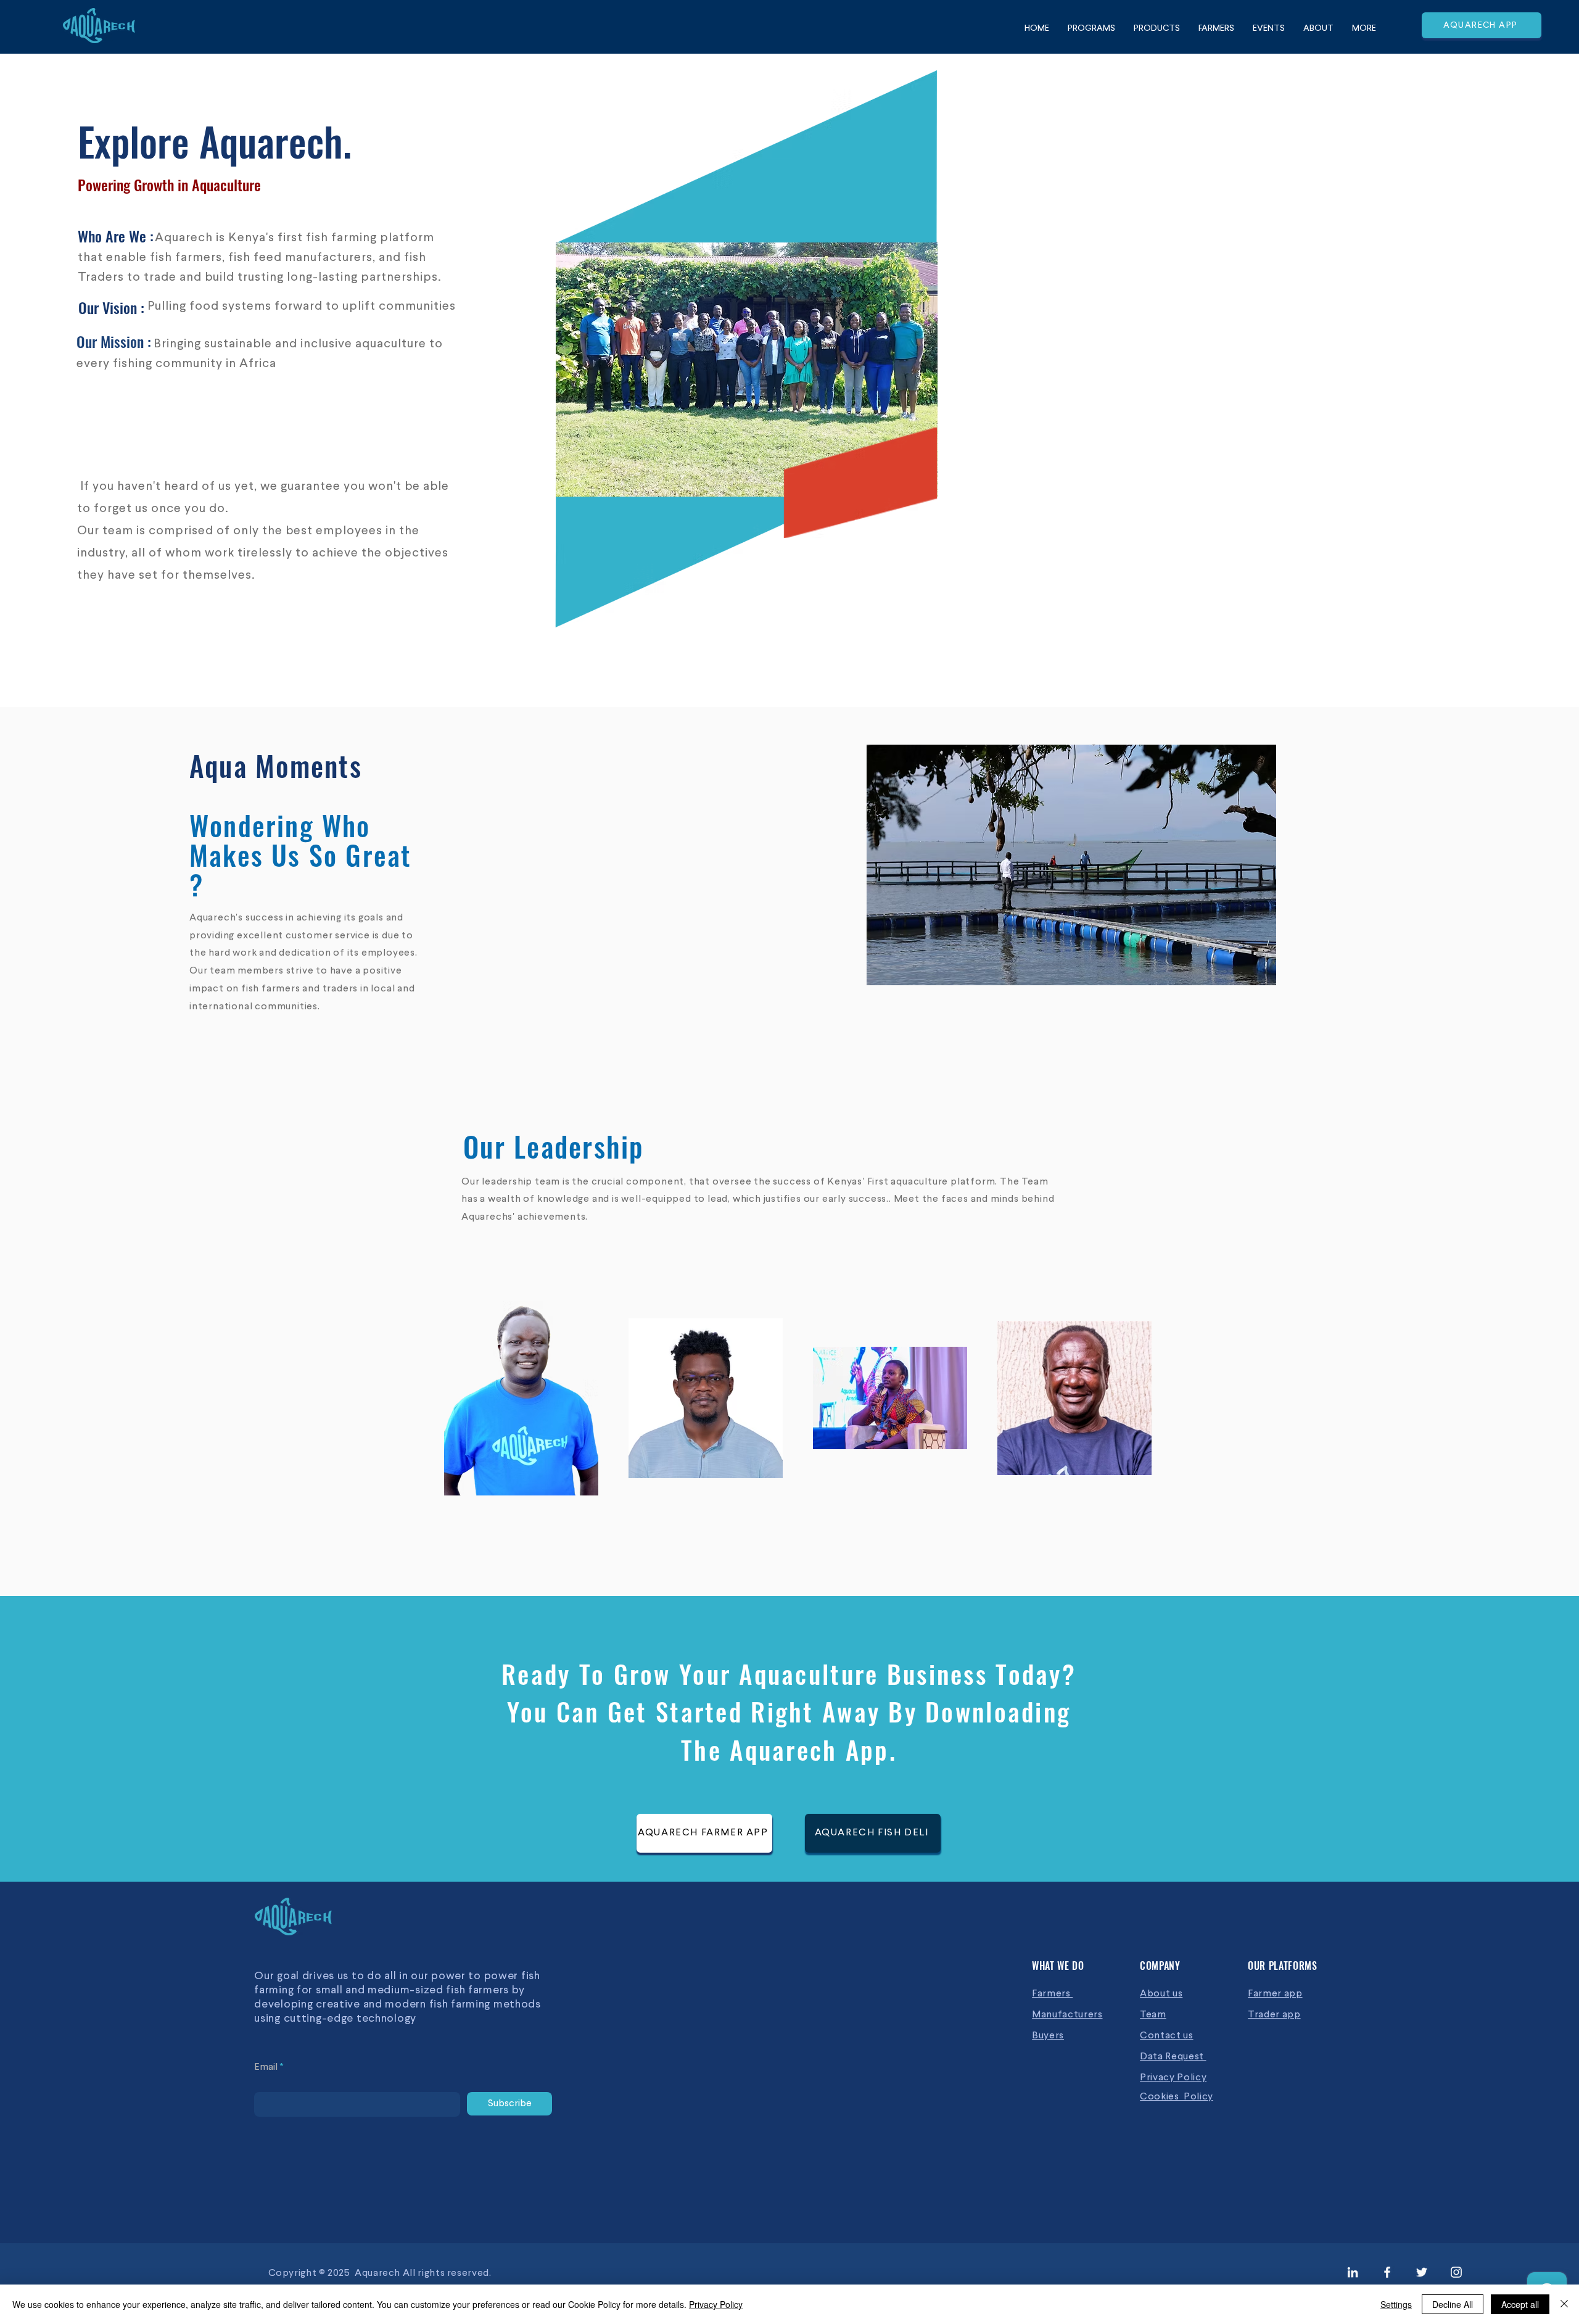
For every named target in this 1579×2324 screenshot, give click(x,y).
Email (266, 2067)
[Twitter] (1422, 2272)
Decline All (1453, 2304)
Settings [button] (1396, 2304)
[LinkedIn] (1353, 2272)
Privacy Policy (716, 2304)
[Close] (1564, 2304)
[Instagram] (1456, 2272)
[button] (1071, 865)
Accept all (1520, 2304)
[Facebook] (1387, 2272)
